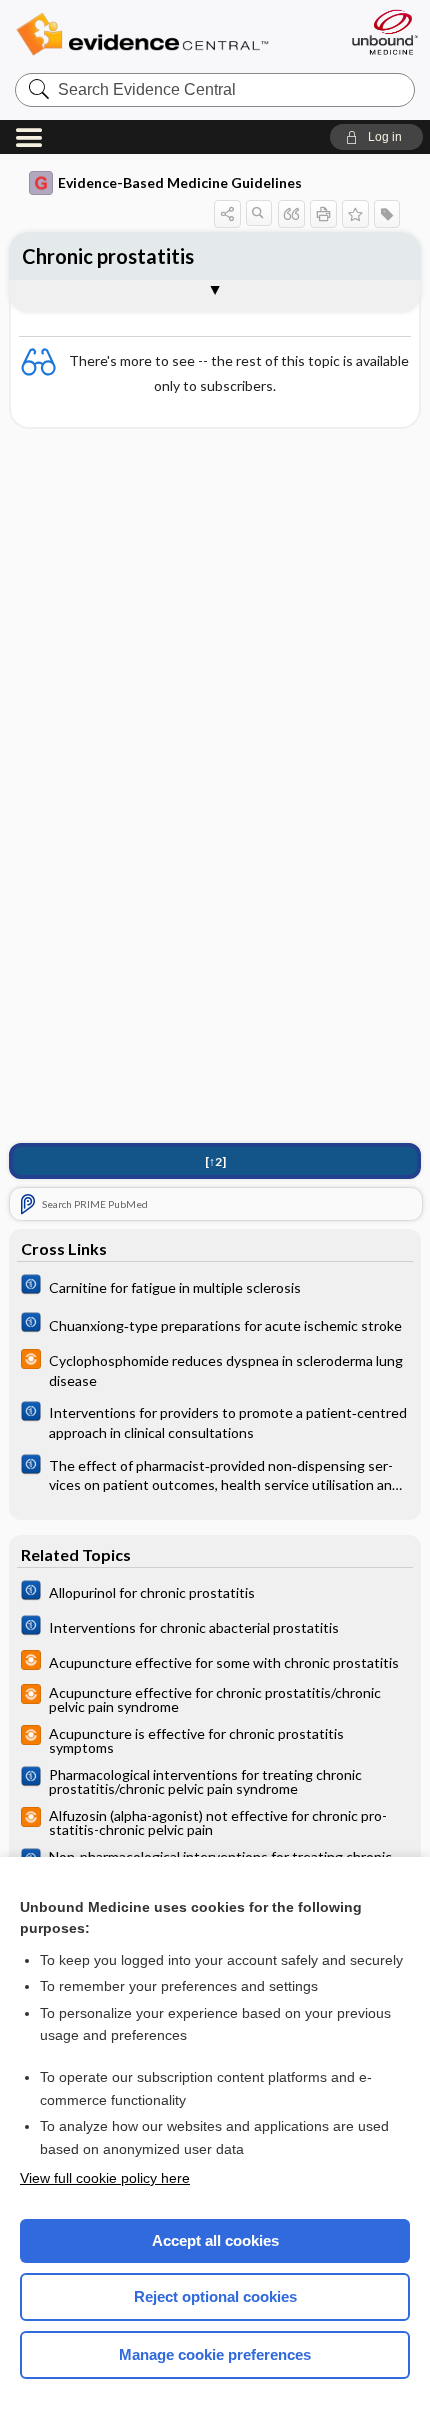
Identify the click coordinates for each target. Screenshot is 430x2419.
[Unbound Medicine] (384, 32)
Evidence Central (172, 34)
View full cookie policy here (105, 2178)
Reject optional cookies (215, 2296)
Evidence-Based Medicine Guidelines (180, 182)
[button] (376, 137)
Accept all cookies (215, 2240)
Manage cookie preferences (215, 2354)
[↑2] (215, 1161)
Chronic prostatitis (108, 256)
